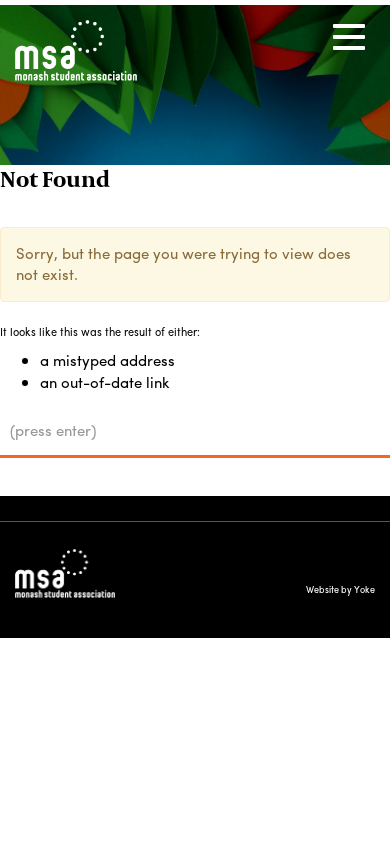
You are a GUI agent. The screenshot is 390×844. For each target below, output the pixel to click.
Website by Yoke (340, 589)
